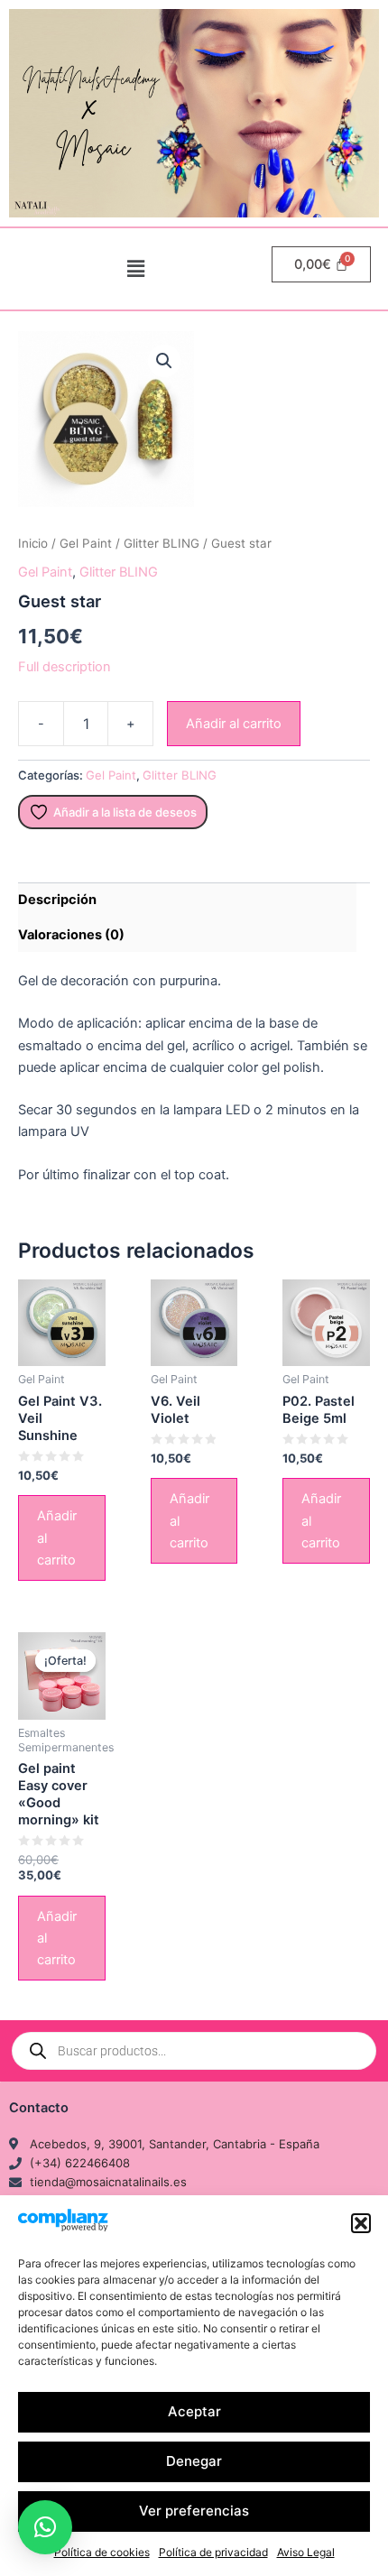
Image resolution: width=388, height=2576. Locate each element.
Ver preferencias (194, 2511)
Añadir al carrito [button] (57, 1537)
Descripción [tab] (57, 900)
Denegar (194, 2461)
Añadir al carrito (234, 724)
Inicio (33, 543)
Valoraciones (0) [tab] (71, 935)
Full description (65, 667)
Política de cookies (102, 2552)
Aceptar (194, 2411)
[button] (361, 2223)
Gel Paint (86, 543)
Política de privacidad (213, 2552)
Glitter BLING (162, 543)
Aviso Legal (306, 2552)
